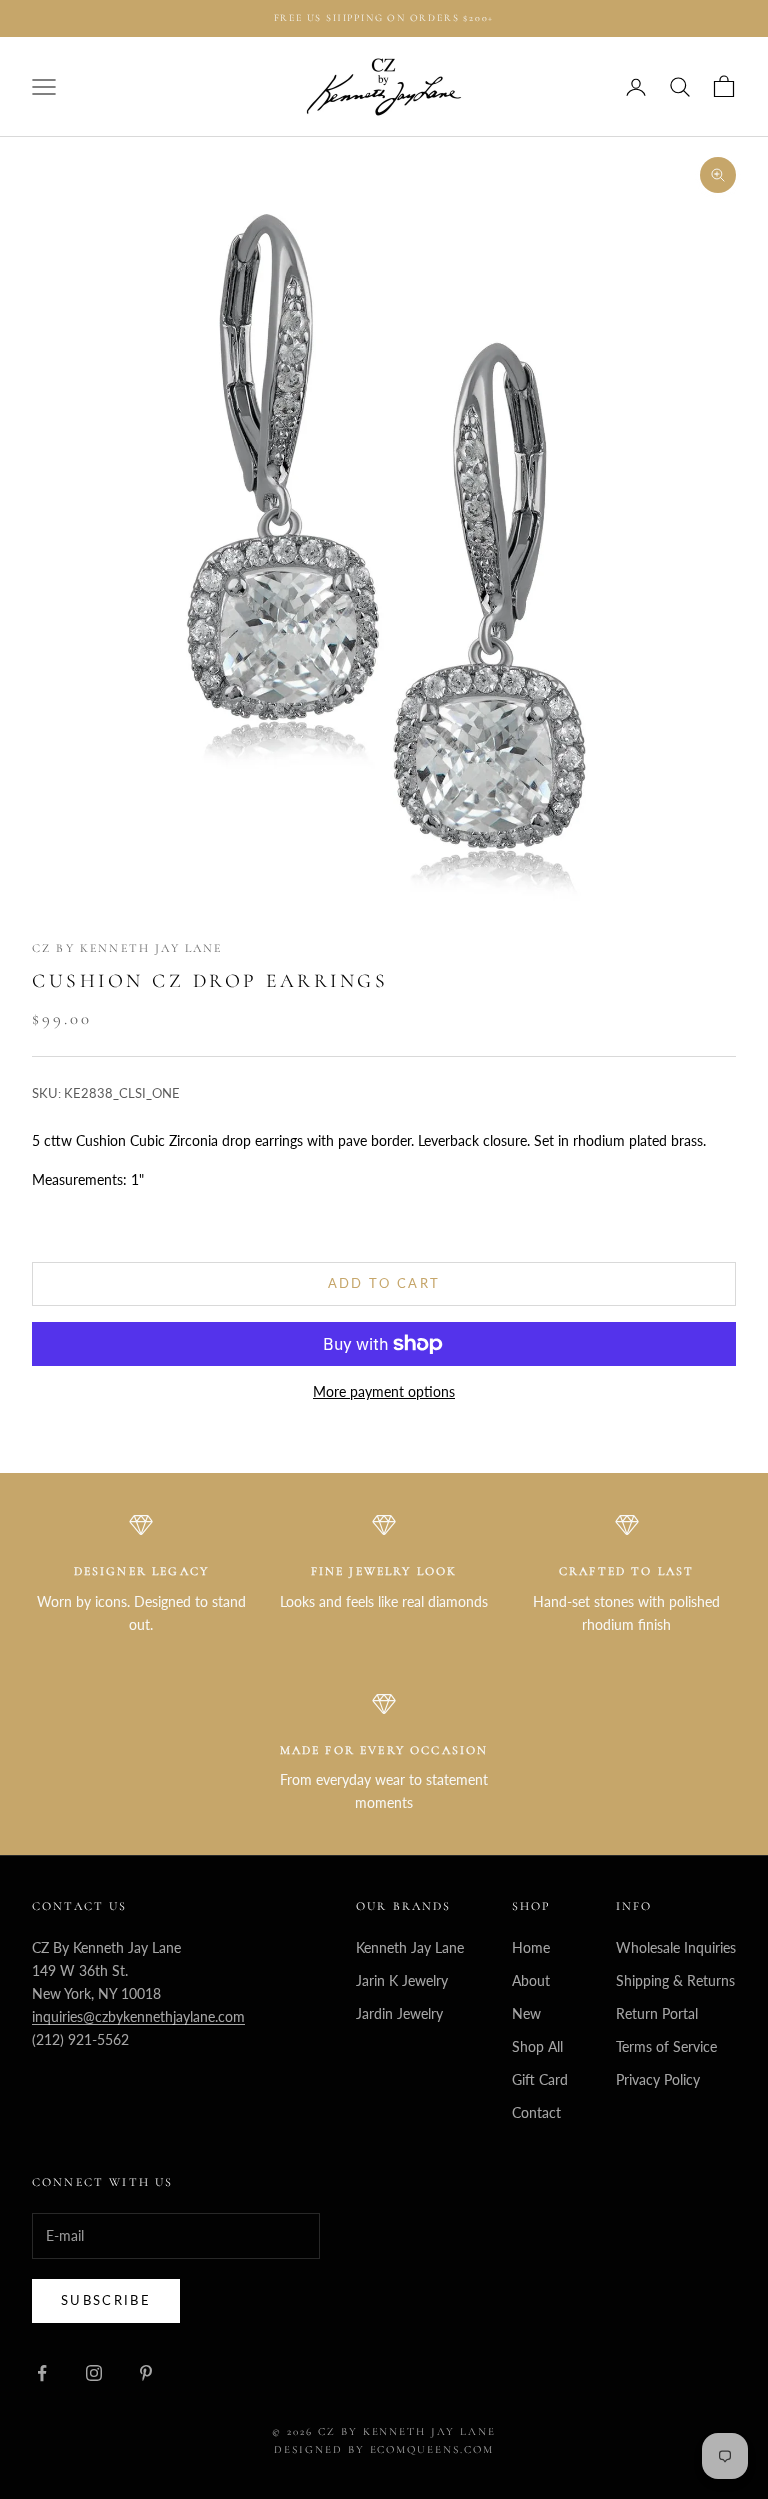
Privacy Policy (658, 2079)
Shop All (537, 2046)
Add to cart (384, 1283)
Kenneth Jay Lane (410, 1947)
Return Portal (657, 2013)
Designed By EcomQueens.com (384, 2449)
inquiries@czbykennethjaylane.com (138, 2016)
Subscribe (106, 2300)
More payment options (384, 1391)
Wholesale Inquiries (676, 1947)
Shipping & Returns (675, 1980)
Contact (536, 2112)
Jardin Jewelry (399, 2013)
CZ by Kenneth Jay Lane (127, 948)
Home (531, 1947)
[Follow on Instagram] (94, 2373)
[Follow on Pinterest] (146, 2373)
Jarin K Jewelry (402, 1980)
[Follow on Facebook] (42, 2373)
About (531, 1980)
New (526, 2013)
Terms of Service (666, 2046)
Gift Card (540, 2079)
